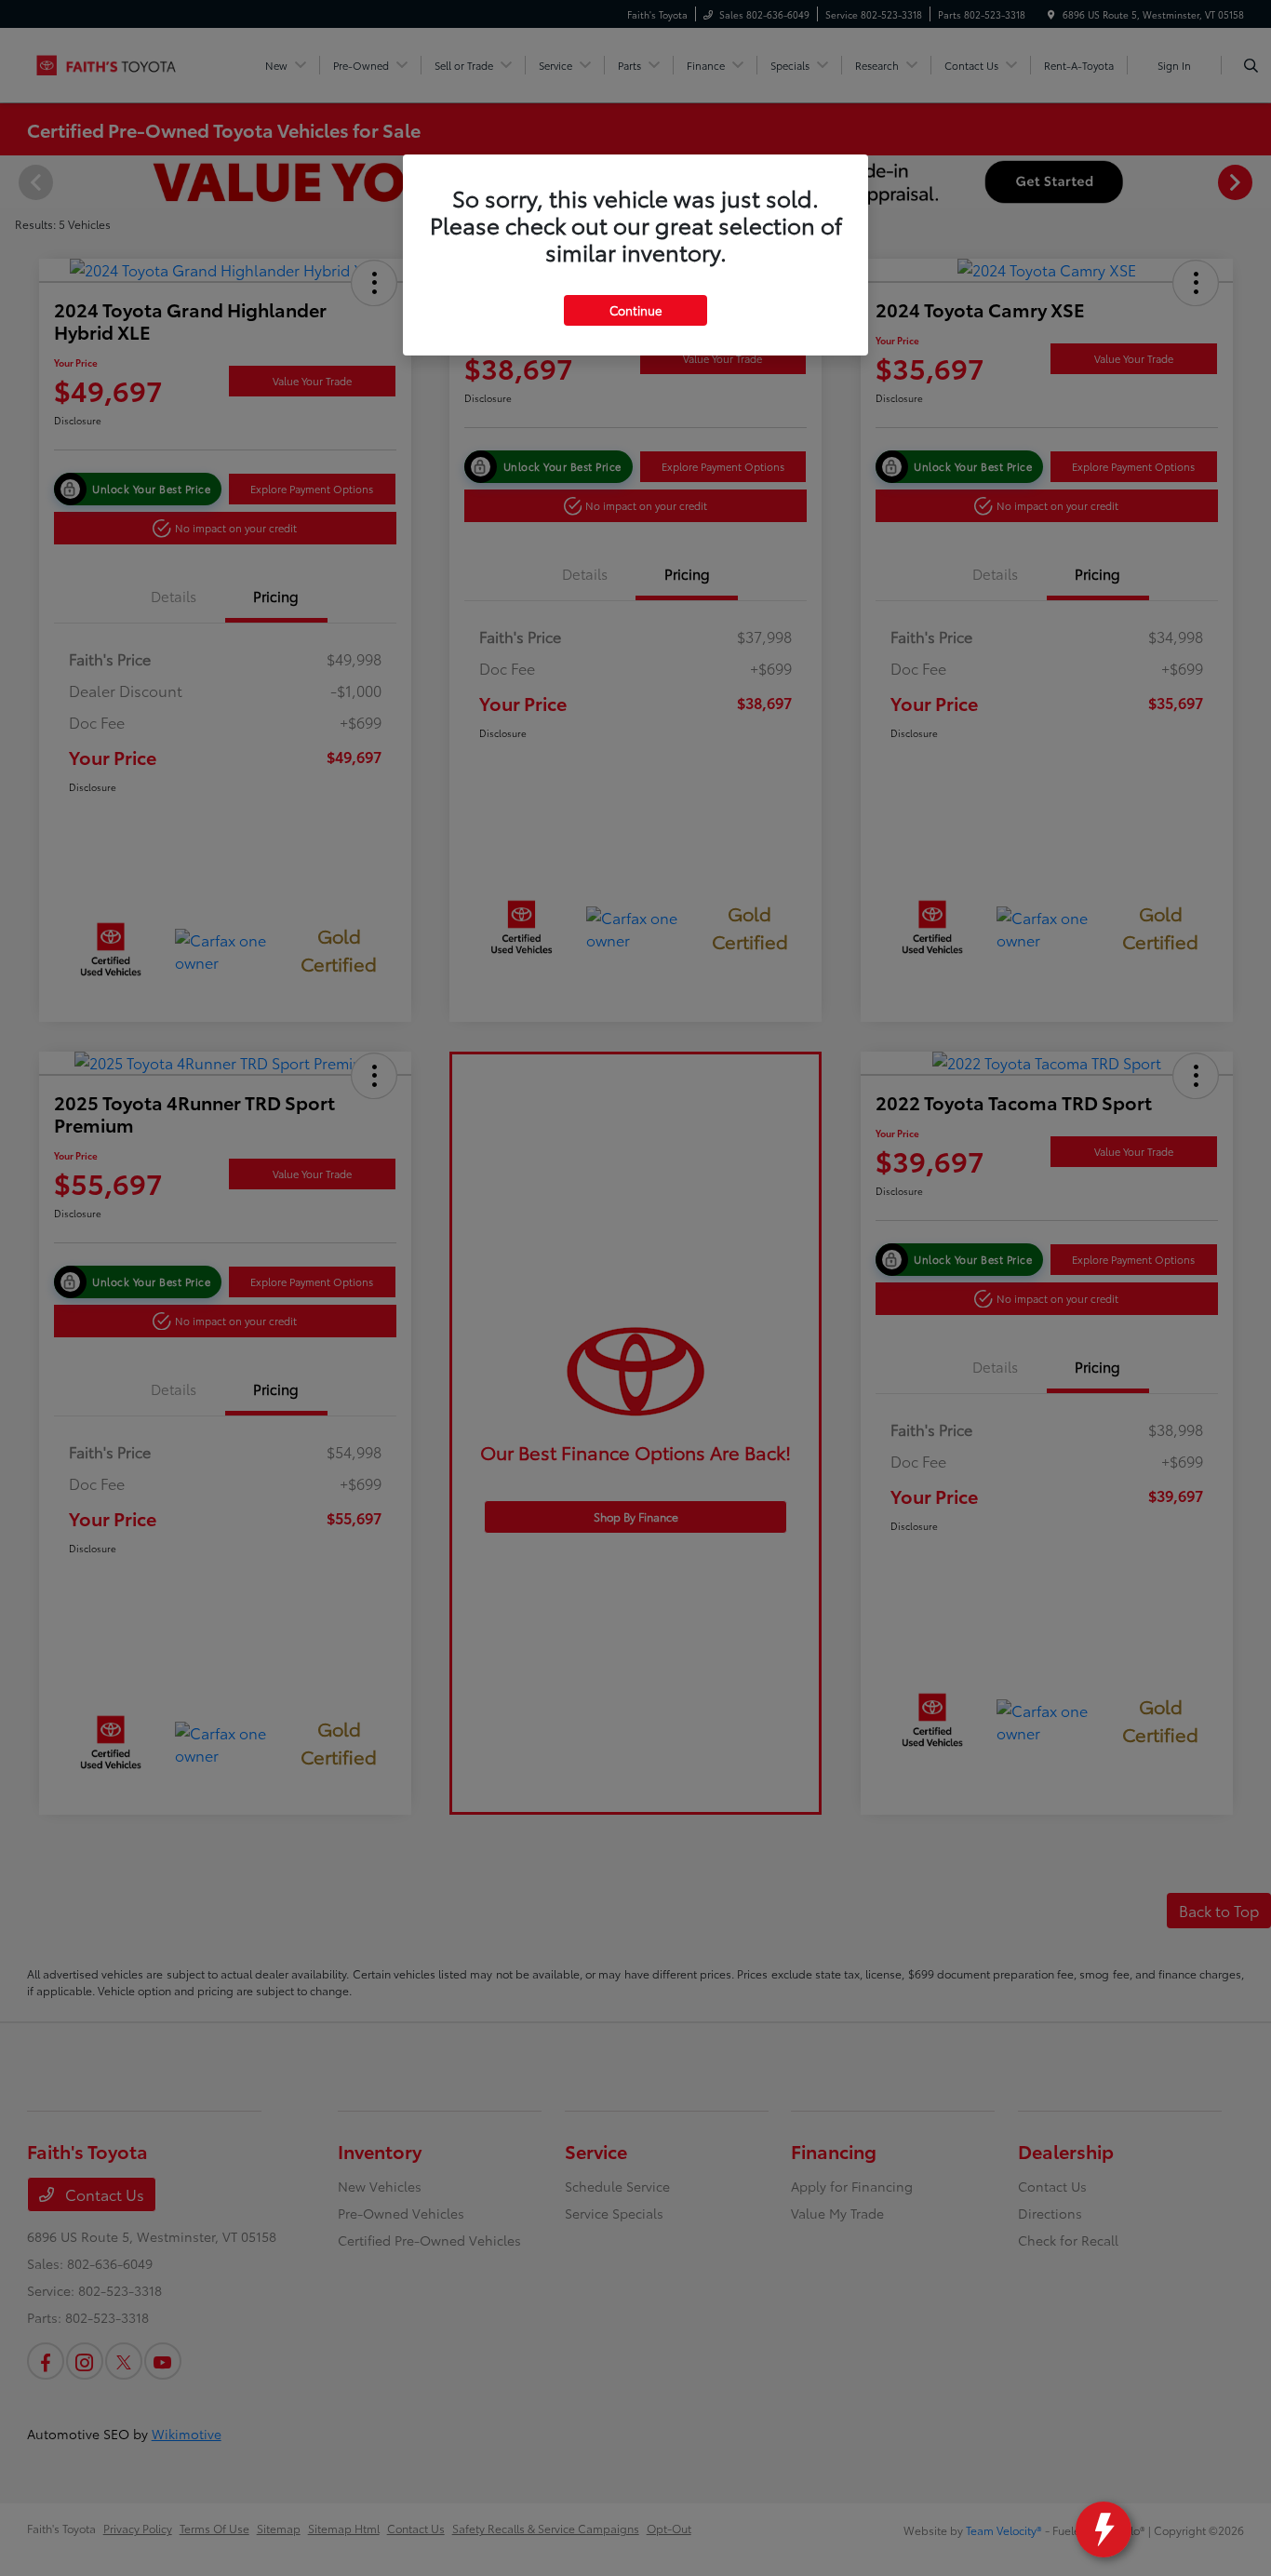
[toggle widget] (1104, 2529)
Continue (635, 310)
